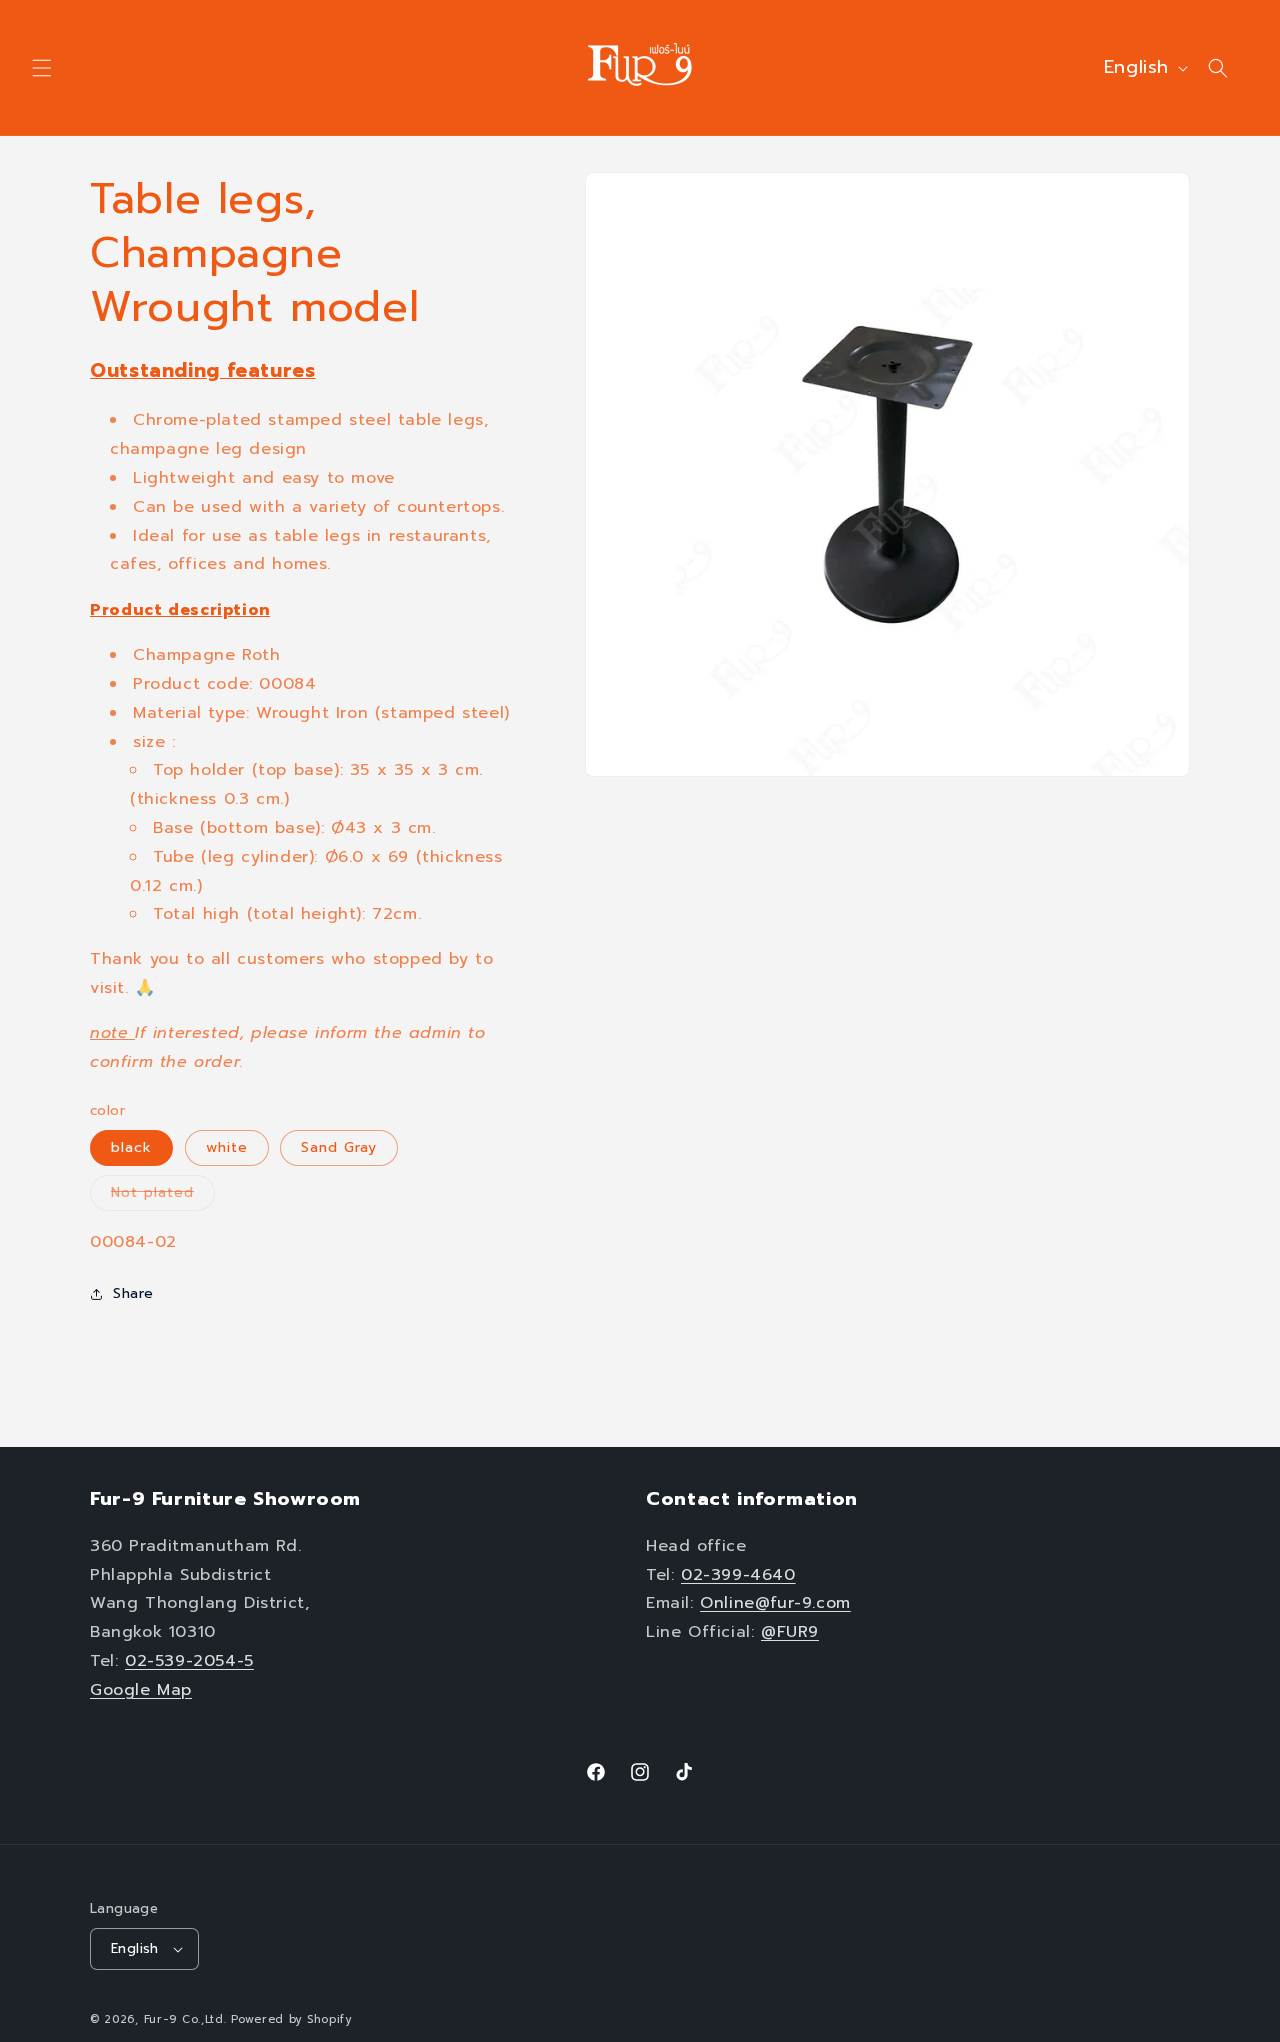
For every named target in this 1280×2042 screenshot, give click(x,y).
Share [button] (133, 1293)
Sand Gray (339, 1147)
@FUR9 (790, 1631)
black (131, 1147)
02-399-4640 (738, 1574)
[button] (42, 68)
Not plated (163, 1196)
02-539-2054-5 (189, 1660)
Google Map (141, 1689)
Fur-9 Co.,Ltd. (185, 2019)
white (227, 1147)
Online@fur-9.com (775, 1603)
